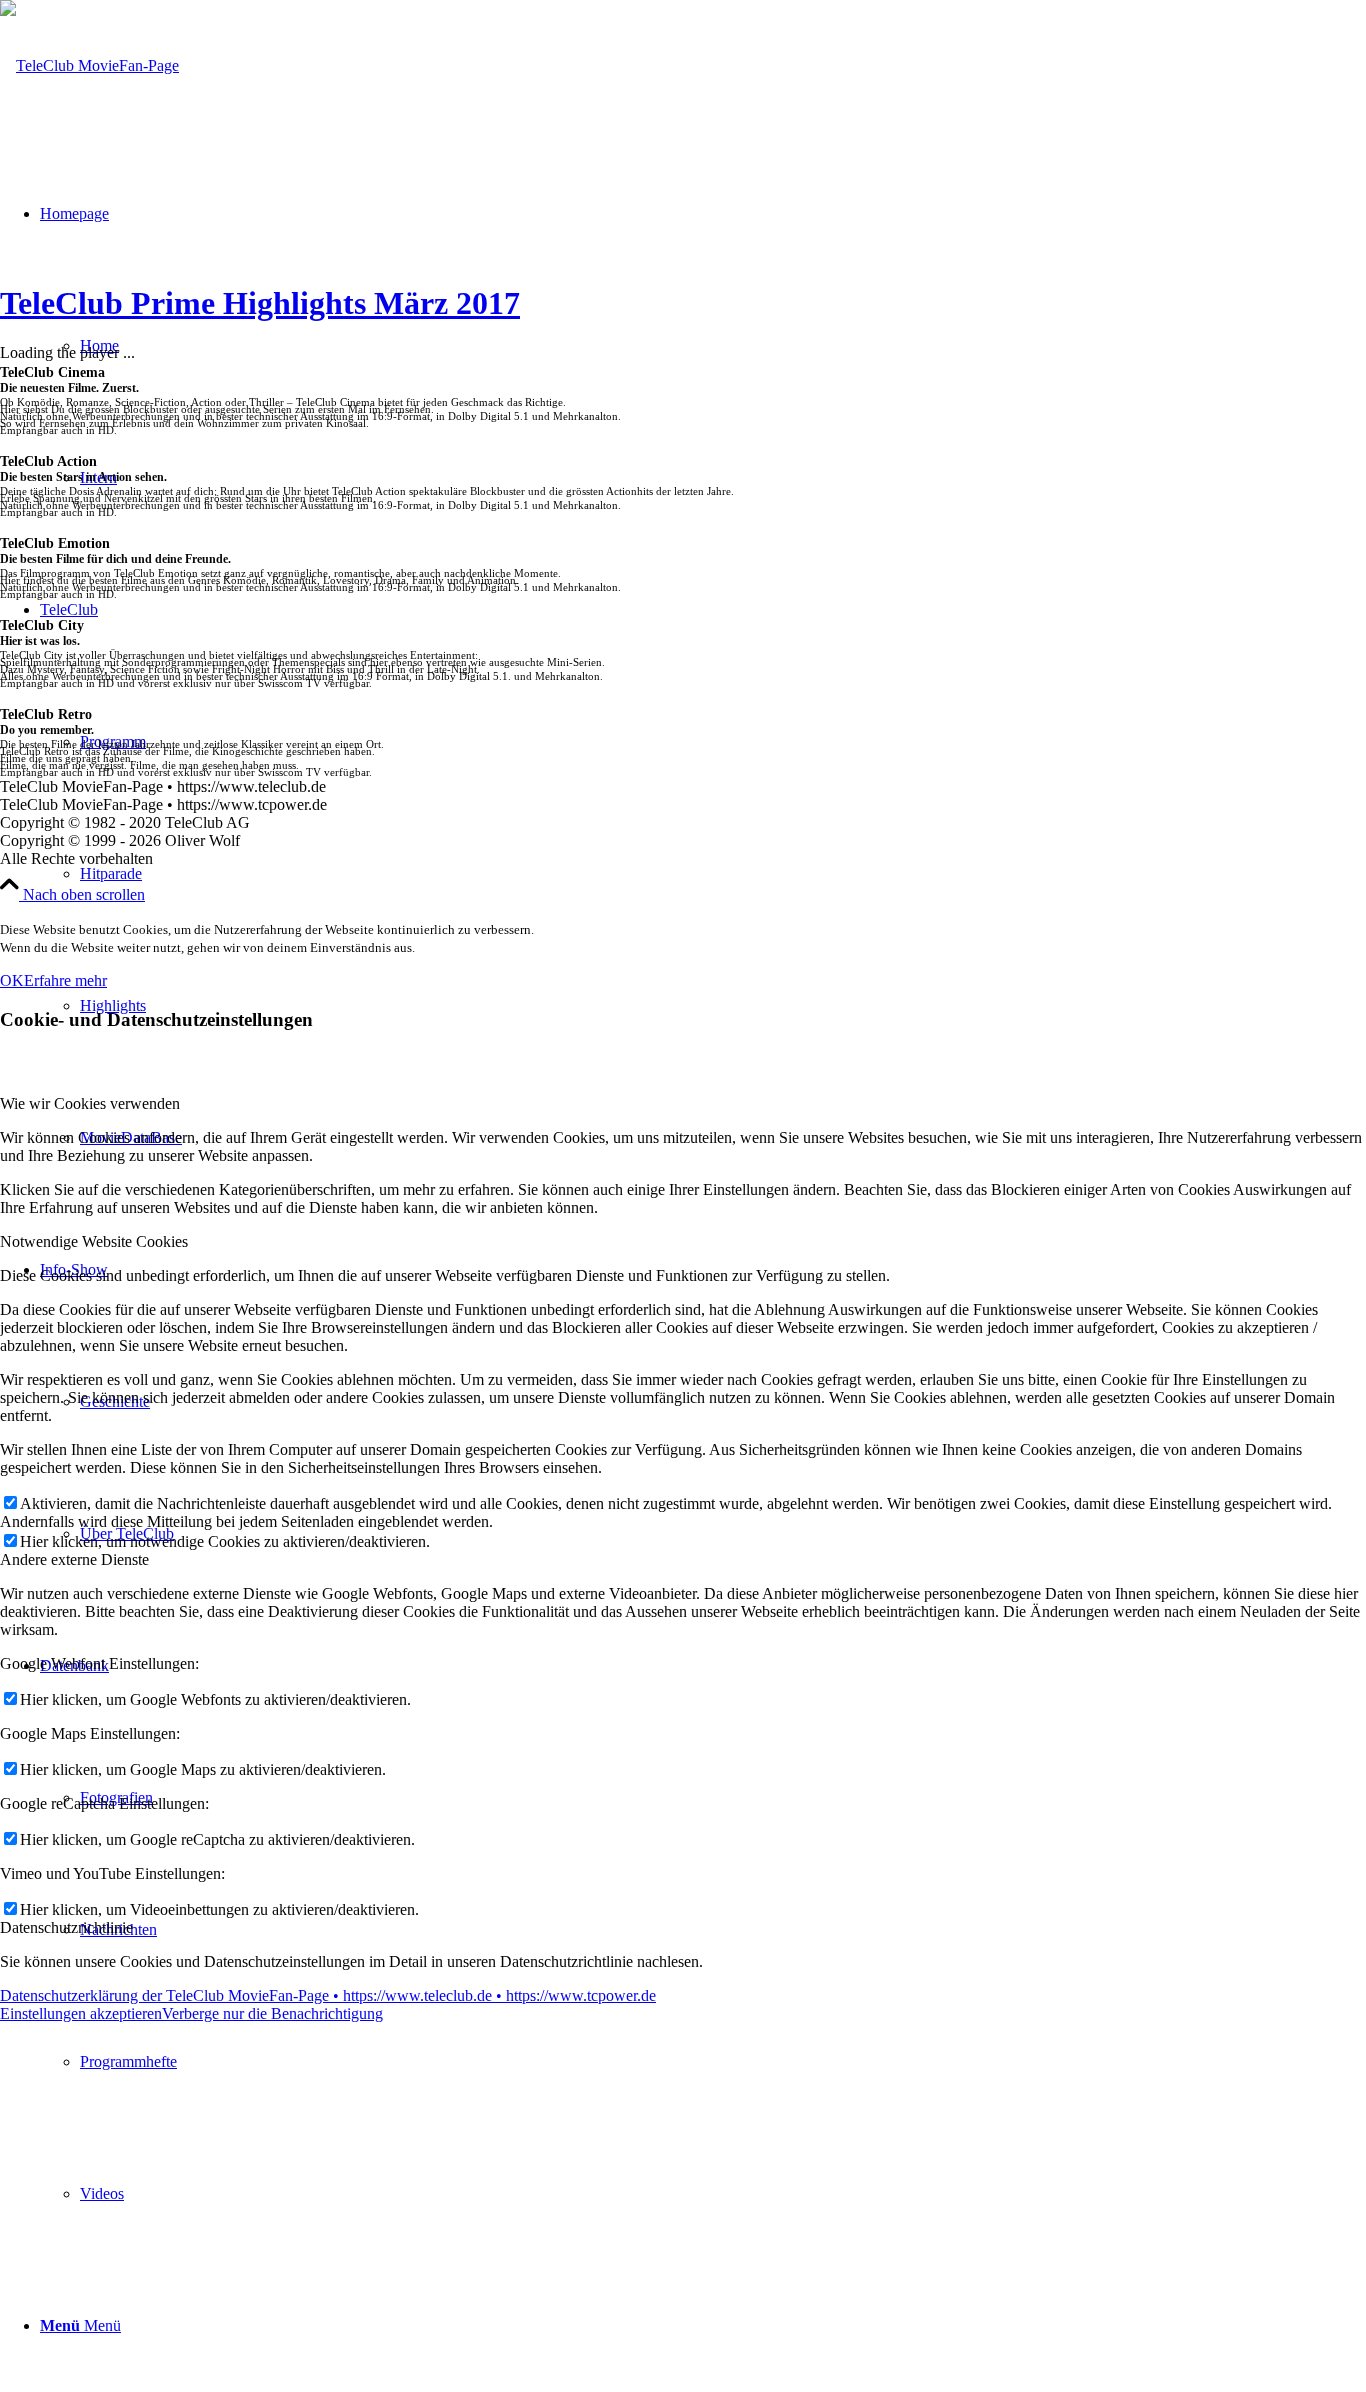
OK (12, 980)
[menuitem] (703, 874)
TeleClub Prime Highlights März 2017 (260, 303)
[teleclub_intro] (89, 65)
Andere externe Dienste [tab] (74, 1559)
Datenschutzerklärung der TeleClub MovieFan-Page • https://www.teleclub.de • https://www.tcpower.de (328, 1995)
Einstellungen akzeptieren (81, 2013)
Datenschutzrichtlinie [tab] (66, 1927)
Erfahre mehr (65, 980)
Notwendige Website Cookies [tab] (94, 1241)
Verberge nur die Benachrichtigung (272, 2013)
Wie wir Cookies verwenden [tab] (90, 1103)
